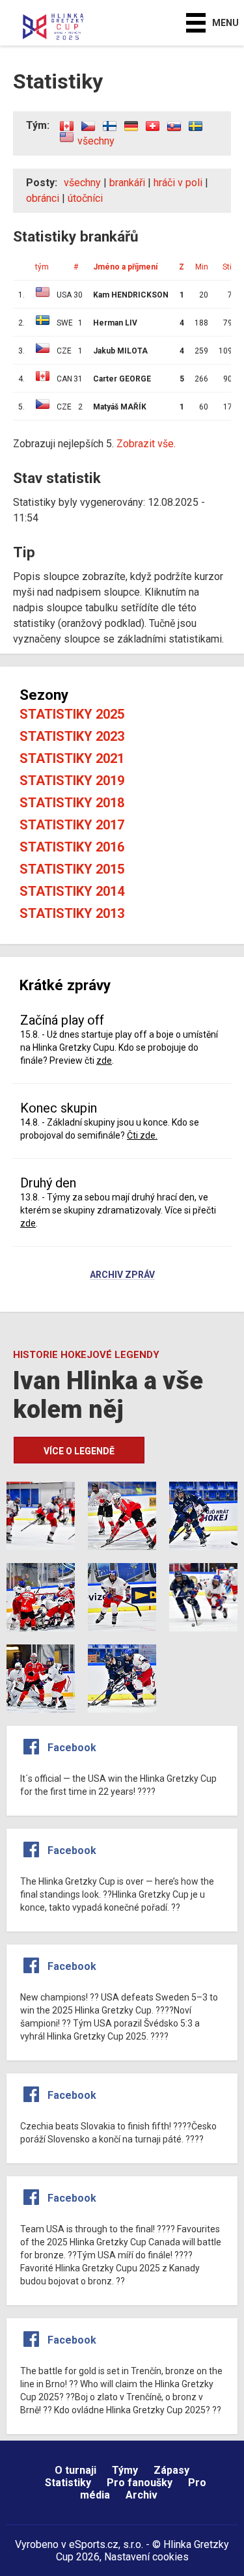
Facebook (72, 1748)
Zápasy (171, 2470)
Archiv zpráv (122, 1275)
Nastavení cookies (146, 2557)
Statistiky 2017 (72, 825)
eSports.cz (94, 2544)
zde (104, 1060)
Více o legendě (79, 1451)
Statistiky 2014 (72, 891)
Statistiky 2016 (72, 847)
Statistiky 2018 (72, 803)
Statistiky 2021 (72, 758)
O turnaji (75, 2470)
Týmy (125, 2470)
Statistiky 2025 (72, 714)
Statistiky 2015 (72, 869)
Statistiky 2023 (72, 736)
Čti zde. (142, 1135)
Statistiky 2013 (72, 913)
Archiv (142, 2495)
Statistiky (68, 2483)
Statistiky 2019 (72, 781)
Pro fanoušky (140, 2483)
